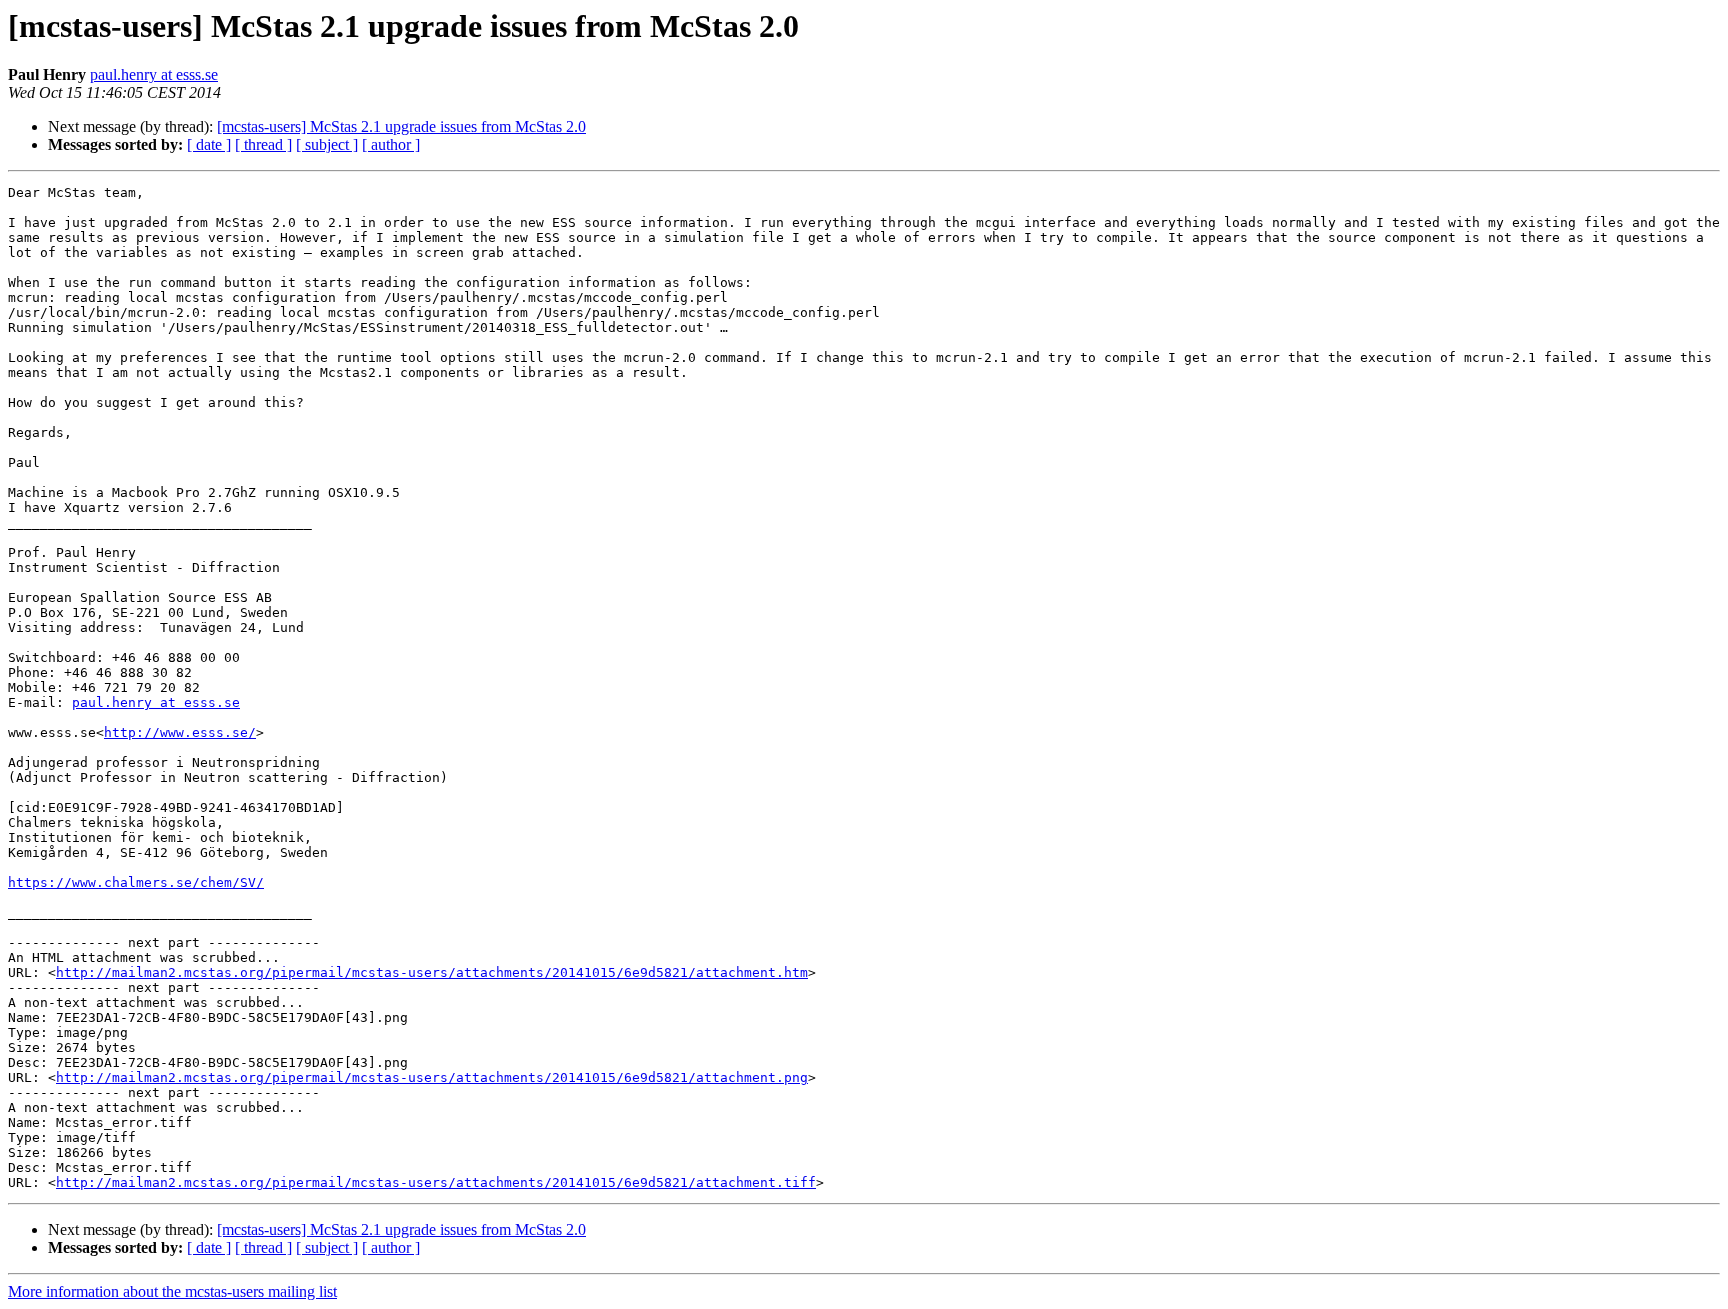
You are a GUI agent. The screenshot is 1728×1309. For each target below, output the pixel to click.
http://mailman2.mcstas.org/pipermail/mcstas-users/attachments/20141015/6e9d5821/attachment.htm (432, 972)
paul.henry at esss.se (154, 74)
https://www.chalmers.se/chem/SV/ (136, 882)
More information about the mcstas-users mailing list (172, 1291)
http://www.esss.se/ (180, 732)
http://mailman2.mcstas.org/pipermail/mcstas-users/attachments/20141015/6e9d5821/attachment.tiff (436, 1182)
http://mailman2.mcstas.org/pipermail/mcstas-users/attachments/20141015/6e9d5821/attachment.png (432, 1077)
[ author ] (391, 144)
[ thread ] (263, 144)
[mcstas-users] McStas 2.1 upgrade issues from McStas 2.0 (401, 126)
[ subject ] (327, 144)
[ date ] (209, 144)
